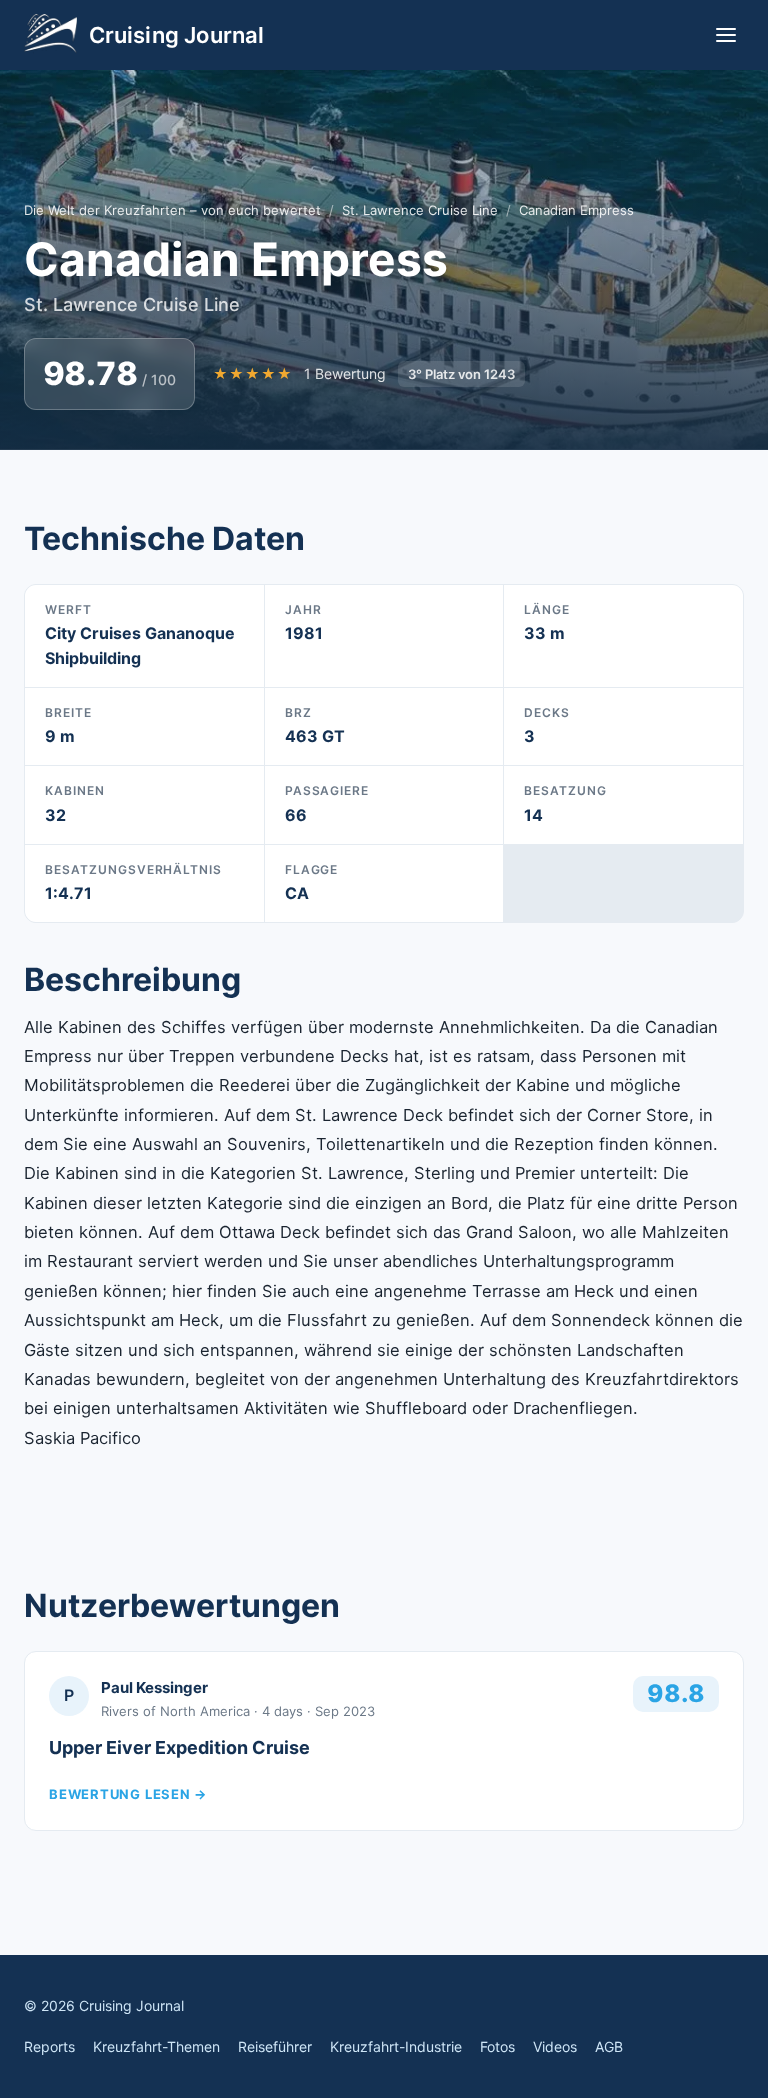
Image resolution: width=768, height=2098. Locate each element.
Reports (49, 2046)
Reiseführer (275, 2046)
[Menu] (726, 35)
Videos (555, 2046)
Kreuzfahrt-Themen (156, 2046)
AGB (609, 2046)
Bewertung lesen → (128, 1794)
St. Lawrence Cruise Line (420, 210)
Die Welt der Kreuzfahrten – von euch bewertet (172, 210)
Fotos (497, 2046)
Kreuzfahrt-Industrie (396, 2046)
